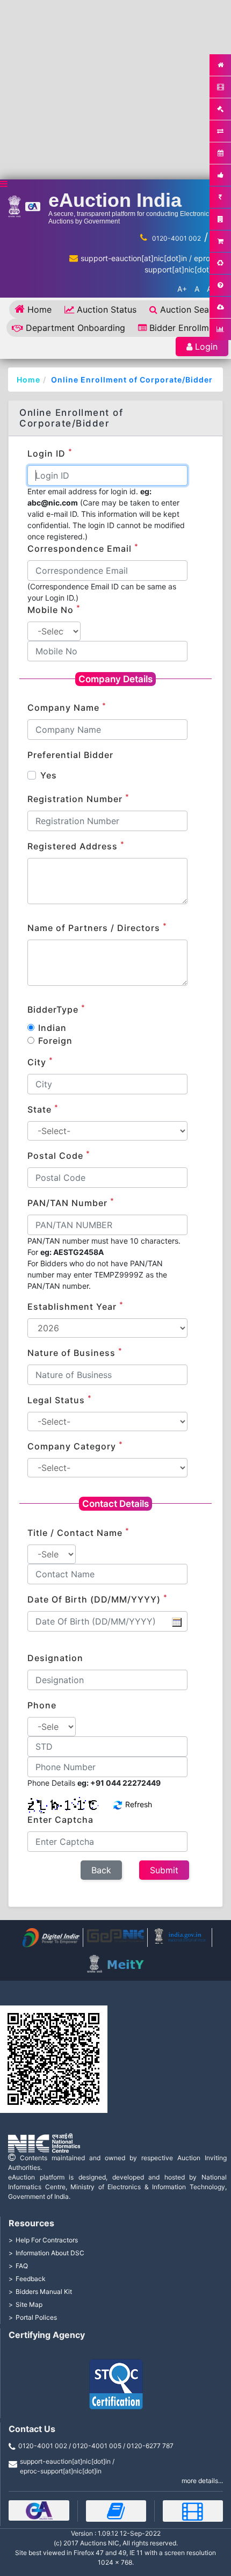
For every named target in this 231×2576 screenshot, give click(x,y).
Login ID (50, 453)
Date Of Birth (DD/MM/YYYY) (98, 1599)
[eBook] (116, 2511)
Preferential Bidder (70, 755)
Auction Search (191, 309)
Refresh (138, 1804)
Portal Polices (36, 2317)
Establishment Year (75, 1306)
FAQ (22, 2266)
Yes (49, 775)
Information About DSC (50, 2253)
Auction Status (107, 309)
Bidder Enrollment (186, 328)
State (43, 1109)
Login (206, 347)
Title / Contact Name (78, 1532)
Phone (42, 1705)
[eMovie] (193, 2511)
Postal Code (59, 1155)
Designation (55, 1658)
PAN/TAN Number (71, 1202)
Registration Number (78, 798)
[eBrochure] (39, 2510)
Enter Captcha (60, 1820)
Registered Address (76, 846)
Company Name (67, 707)
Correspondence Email (83, 548)
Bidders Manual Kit (44, 2292)
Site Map (29, 2304)
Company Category (75, 1446)
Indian (52, 1028)
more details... (202, 2481)
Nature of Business (75, 1352)
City (40, 1062)
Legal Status (60, 1399)
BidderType (56, 1009)
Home (39, 309)
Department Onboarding (75, 328)
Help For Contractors (47, 2240)
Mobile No (54, 609)
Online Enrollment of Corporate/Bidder (132, 380)
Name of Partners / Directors (97, 927)
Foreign (55, 1041)
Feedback (31, 2279)
